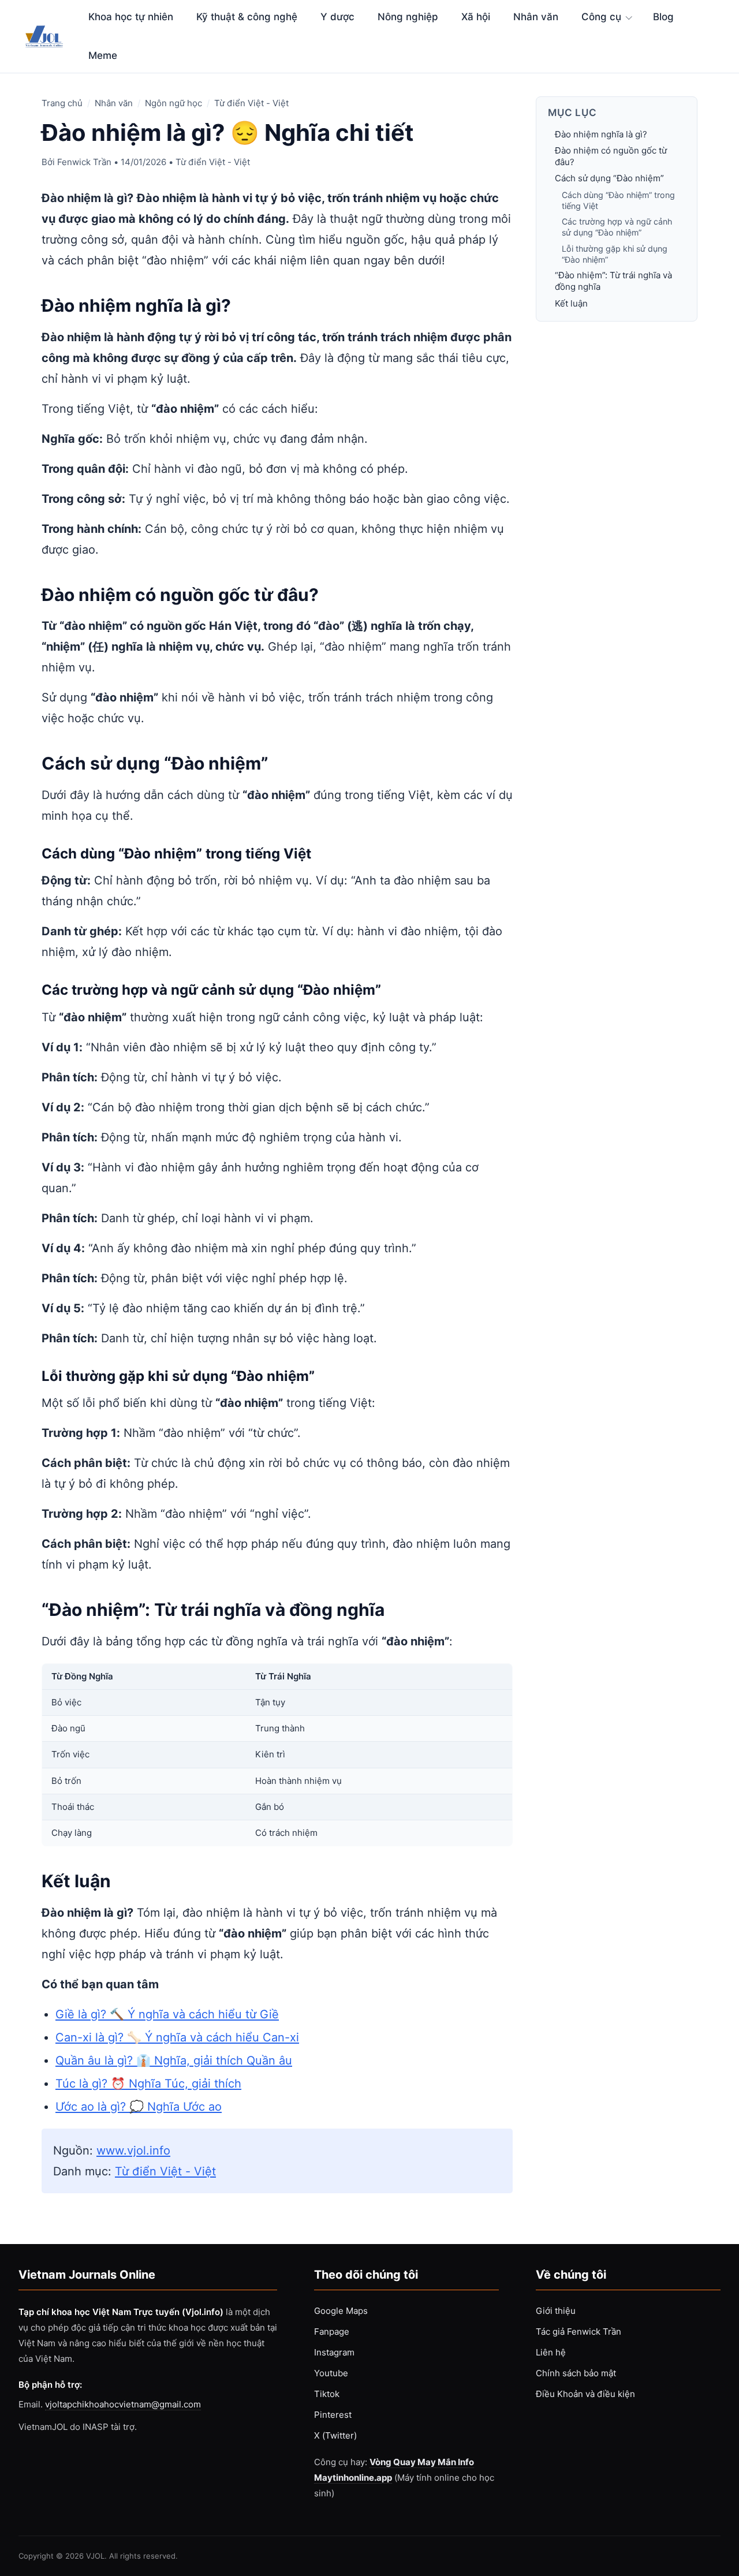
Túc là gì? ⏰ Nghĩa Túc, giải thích (148, 2084)
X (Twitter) (335, 2435)
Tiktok (327, 2394)
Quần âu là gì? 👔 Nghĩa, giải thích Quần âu (174, 2060)
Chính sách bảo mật (576, 2373)
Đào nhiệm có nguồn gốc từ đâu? (611, 157)
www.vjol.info (133, 2151)
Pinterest (333, 2415)
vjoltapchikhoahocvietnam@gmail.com (123, 2404)
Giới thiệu (556, 2311)
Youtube (331, 2373)
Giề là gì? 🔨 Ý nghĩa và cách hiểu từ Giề (167, 2014)
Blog (663, 17)
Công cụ (601, 17)
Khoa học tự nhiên (131, 17)
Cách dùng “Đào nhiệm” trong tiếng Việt (618, 200)
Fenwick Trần (84, 162)
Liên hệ (551, 2352)
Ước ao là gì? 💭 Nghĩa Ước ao (139, 2107)
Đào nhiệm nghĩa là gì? (601, 134)
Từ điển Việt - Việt (251, 103)
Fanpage (332, 2332)
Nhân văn (536, 17)
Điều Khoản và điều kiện (585, 2394)
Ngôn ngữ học (173, 103)
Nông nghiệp (408, 17)
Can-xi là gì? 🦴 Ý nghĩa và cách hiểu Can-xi (177, 2037)
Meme (103, 55)
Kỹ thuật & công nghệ (247, 17)
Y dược (337, 17)
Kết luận (571, 303)
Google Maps (341, 2311)
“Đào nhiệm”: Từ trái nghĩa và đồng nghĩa (613, 281)
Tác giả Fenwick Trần (578, 2332)
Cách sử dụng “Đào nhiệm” (609, 179)
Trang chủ (62, 103)
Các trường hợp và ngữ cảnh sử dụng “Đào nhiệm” (617, 227)
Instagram (334, 2352)
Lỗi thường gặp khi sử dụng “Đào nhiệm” (615, 254)
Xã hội (476, 17)
